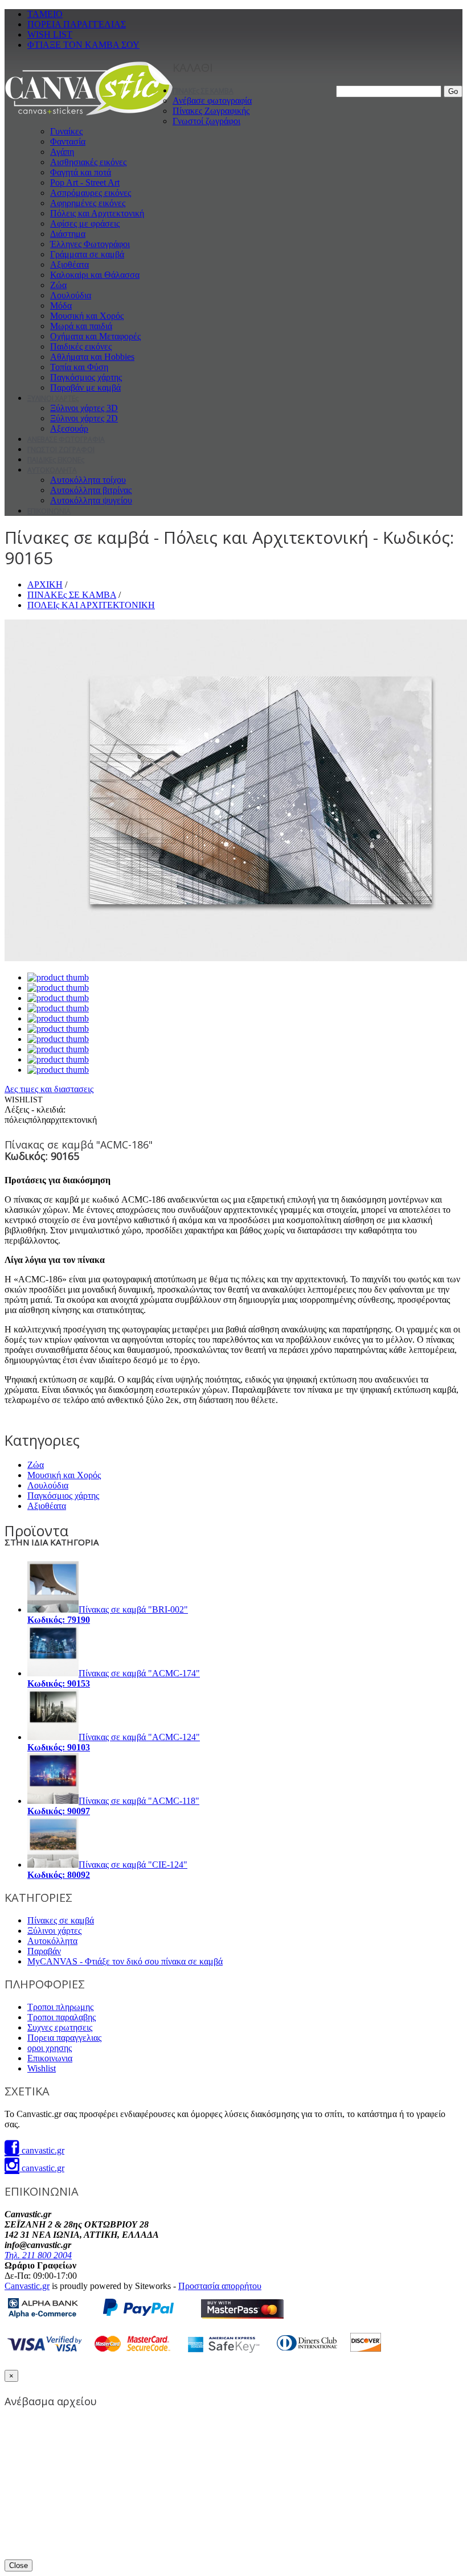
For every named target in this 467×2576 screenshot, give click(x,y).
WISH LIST (50, 34)
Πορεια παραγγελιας (64, 2038)
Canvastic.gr (27, 2286)
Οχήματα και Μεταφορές (95, 336)
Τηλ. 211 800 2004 (38, 2255)
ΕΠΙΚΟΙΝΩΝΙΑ (49, 511)
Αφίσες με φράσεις (85, 223)
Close (19, 2565)
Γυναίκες (66, 131)
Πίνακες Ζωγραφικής (211, 111)
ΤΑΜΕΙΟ (45, 14)
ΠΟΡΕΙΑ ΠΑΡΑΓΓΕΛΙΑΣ (77, 24)
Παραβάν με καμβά (85, 387)
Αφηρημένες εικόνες (88, 203)
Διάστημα (68, 234)
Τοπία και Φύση (79, 367)
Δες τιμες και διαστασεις (49, 1089)
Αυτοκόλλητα (52, 1941)
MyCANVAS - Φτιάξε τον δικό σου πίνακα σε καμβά (125, 1961)
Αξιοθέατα (69, 264)
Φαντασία (68, 141)
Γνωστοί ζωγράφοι (206, 121)
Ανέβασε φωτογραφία (212, 101)
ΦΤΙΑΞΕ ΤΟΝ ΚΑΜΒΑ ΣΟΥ (83, 45)
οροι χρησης (50, 2048)
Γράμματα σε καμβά (87, 254)
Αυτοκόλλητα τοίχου (88, 480)
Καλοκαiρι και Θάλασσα (95, 275)
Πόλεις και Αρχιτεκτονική (97, 213)
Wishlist (42, 2068)
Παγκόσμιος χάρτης (86, 377)
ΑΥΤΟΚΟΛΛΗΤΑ (52, 470)
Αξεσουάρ (69, 428)
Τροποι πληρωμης (60, 2007)
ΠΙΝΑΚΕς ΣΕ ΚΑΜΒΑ (203, 91)
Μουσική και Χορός (87, 316)
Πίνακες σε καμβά (61, 1920)
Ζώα (58, 285)
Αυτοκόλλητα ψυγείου (91, 500)
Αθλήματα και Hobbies (92, 357)
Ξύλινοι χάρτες (54, 1931)
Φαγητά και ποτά (81, 172)
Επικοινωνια (50, 2058)
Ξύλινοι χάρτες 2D (84, 418)
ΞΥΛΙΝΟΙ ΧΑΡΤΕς (53, 398)
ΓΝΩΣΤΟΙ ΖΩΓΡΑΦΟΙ (61, 450)
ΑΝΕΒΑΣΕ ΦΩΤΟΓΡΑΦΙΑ (66, 439)
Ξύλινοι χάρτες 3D (84, 408)
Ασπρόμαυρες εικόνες (91, 193)
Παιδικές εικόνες (81, 346)
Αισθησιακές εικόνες (88, 162)
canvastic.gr (42, 2150)
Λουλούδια (71, 295)
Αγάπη (62, 152)
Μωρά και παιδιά (81, 326)
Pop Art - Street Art (85, 182)
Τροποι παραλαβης (62, 2017)
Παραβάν (44, 1951)
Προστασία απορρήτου (220, 2286)
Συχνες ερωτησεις (60, 2027)
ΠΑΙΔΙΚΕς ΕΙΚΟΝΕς (56, 460)
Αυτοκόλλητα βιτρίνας (91, 490)
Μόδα (61, 305)
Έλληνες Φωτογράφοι (90, 244)
